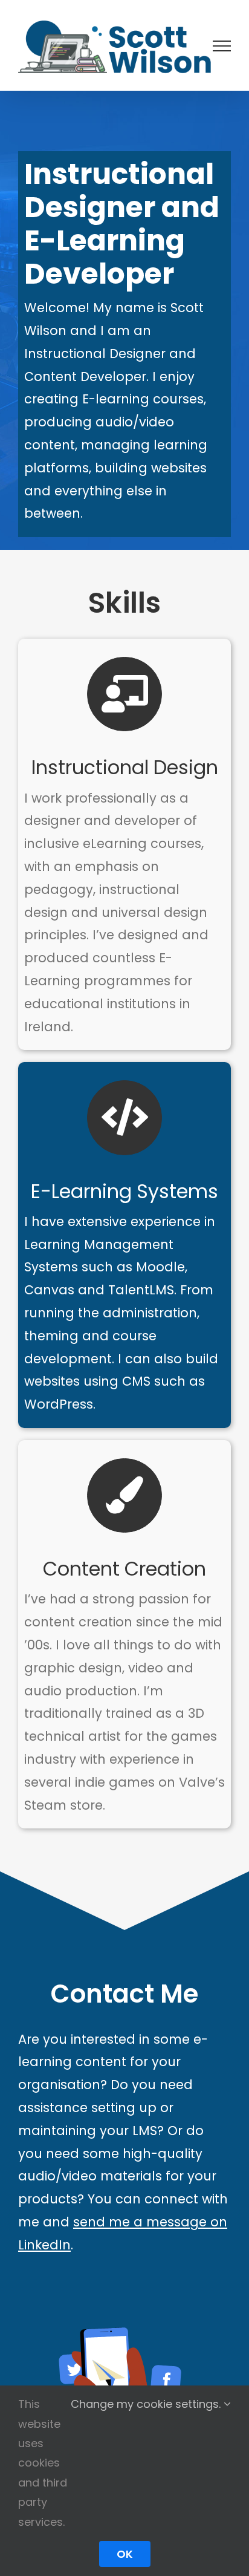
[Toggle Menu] (222, 46)
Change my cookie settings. (147, 2404)
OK (125, 2554)
